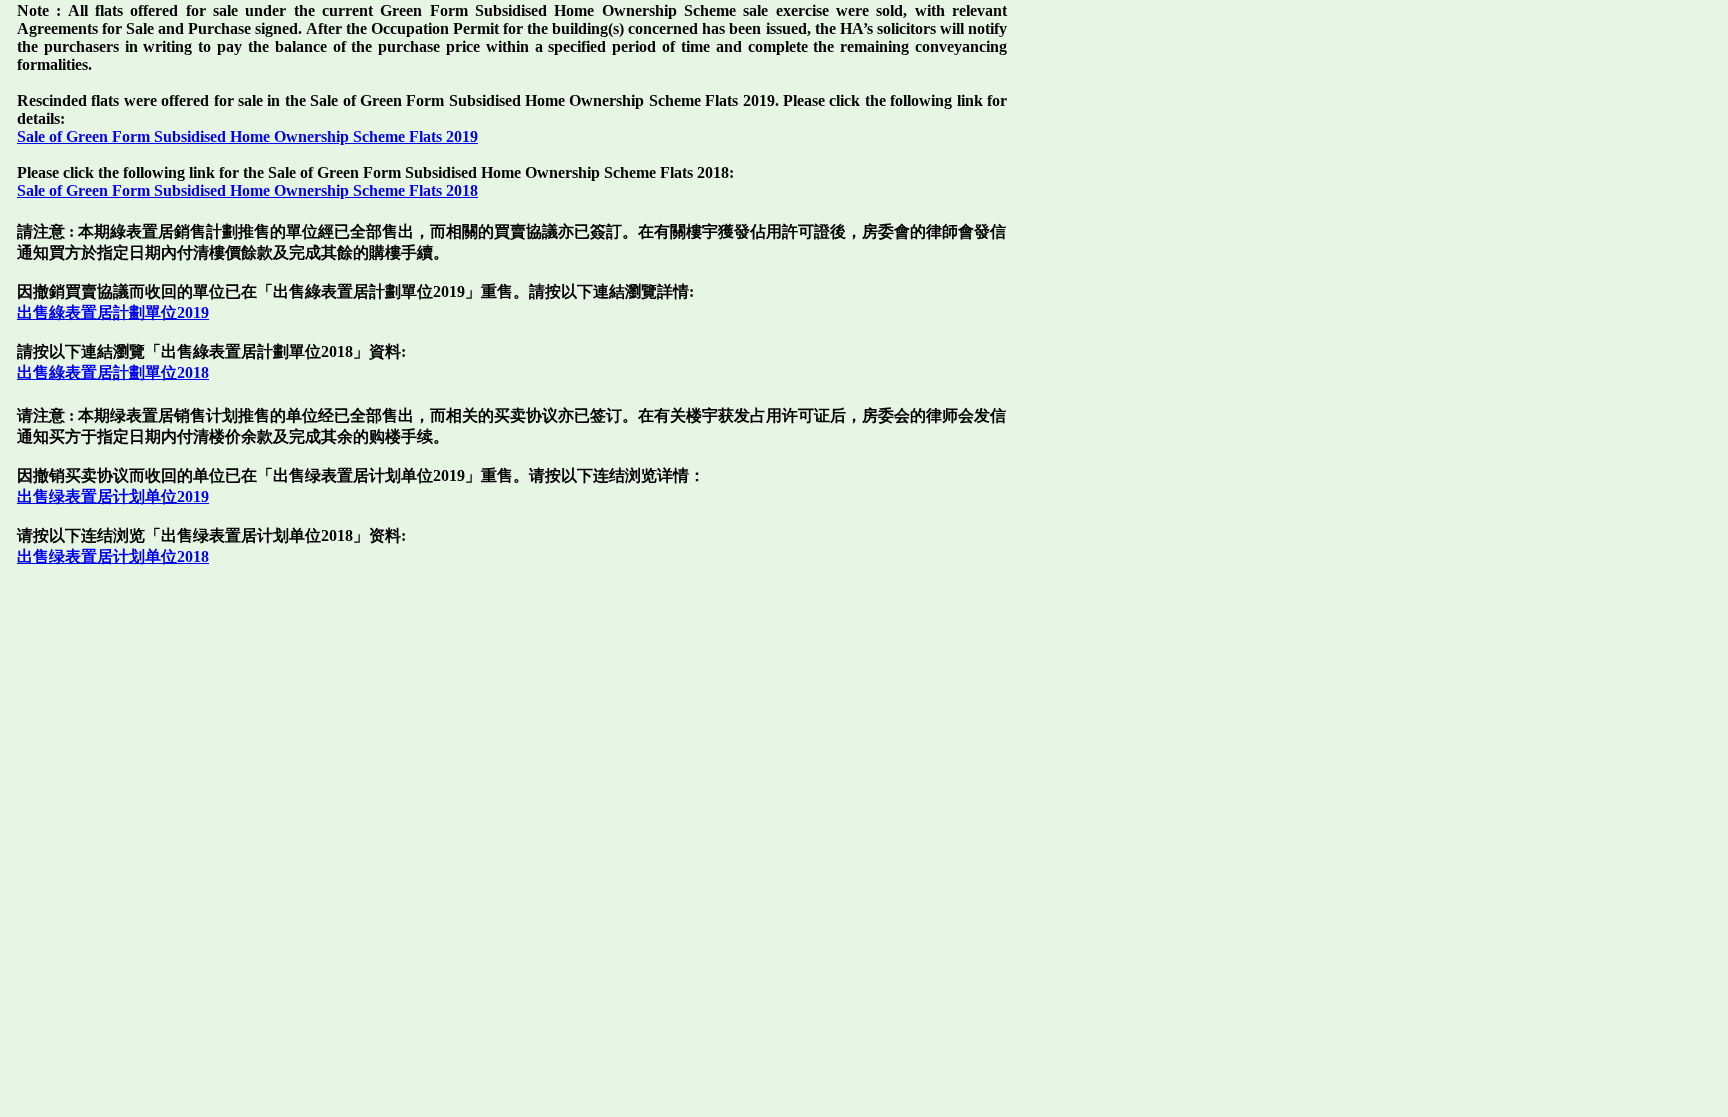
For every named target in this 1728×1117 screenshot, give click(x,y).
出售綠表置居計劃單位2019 (113, 312)
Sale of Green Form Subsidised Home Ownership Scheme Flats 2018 (247, 190)
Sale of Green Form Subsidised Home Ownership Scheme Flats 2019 (247, 136)
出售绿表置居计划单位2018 (113, 556)
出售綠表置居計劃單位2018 (113, 372)
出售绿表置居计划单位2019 (113, 496)
